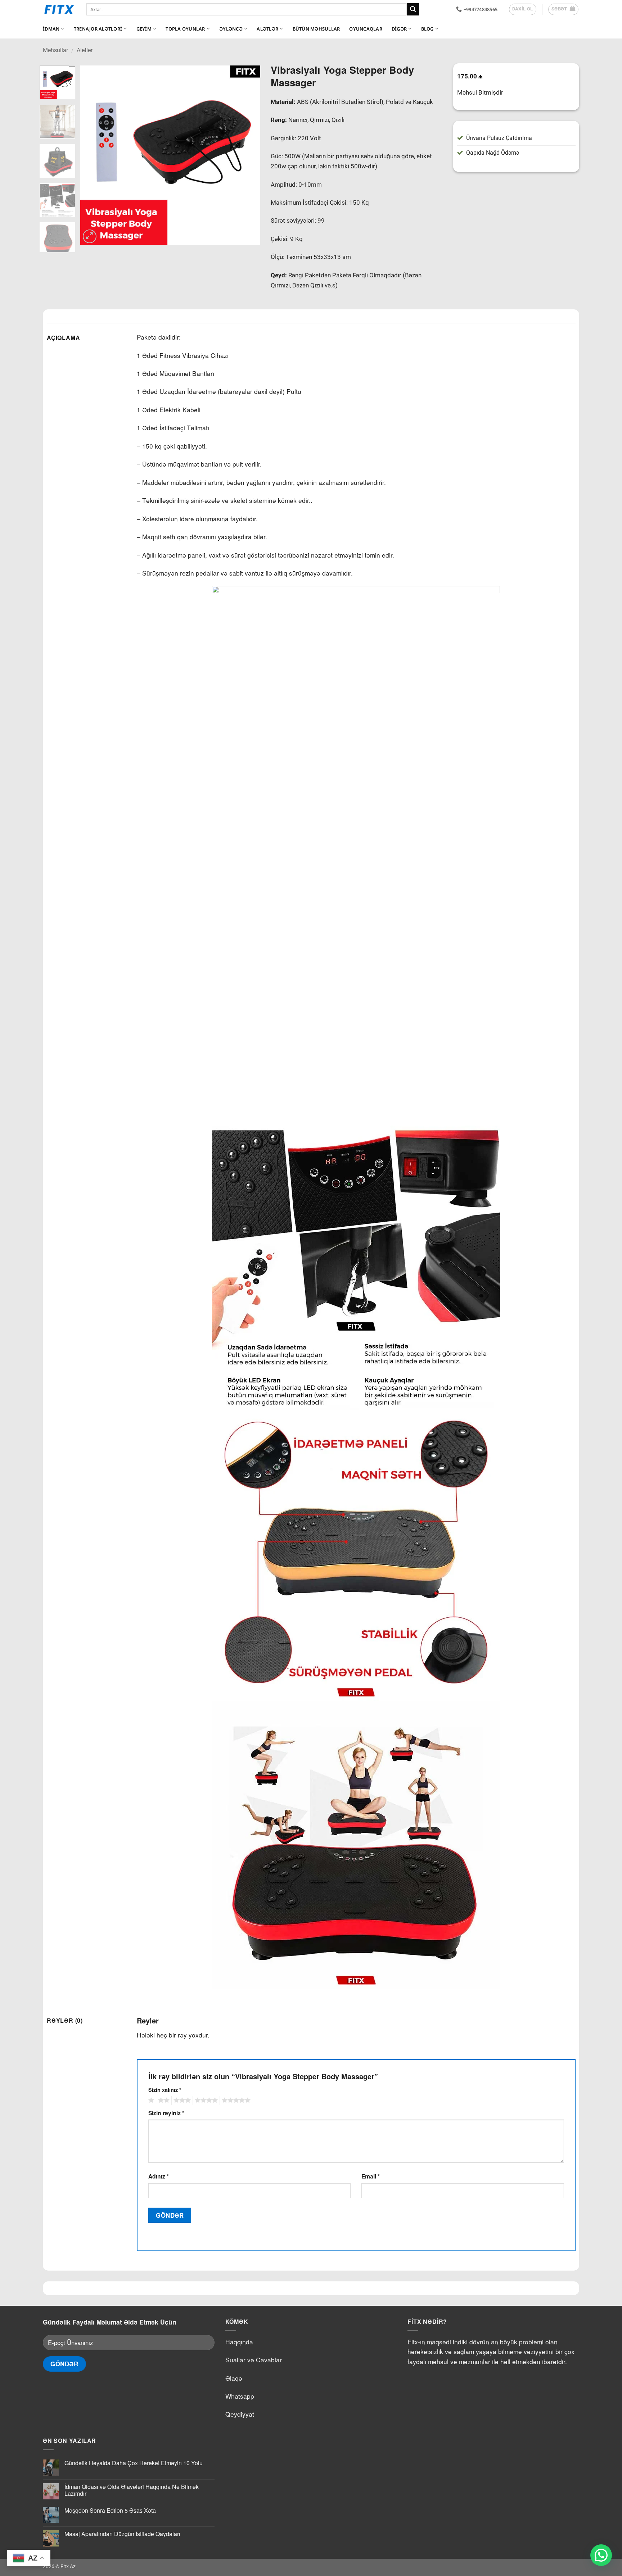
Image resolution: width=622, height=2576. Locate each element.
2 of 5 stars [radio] (163, 2100)
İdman (51, 29)
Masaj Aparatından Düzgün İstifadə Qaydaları (122, 2534)
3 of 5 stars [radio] (181, 2100)
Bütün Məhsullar (316, 29)
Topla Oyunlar (185, 29)
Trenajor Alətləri (98, 29)
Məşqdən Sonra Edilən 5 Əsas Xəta (110, 2510)
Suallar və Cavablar (254, 2360)
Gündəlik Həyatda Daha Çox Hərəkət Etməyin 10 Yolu (134, 2463)
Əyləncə (231, 29)
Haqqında (239, 2342)
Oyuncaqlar (366, 29)
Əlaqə (234, 2378)
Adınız (159, 2176)
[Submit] (413, 9)
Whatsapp (240, 2396)
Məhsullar (55, 50)
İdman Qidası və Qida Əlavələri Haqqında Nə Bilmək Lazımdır (132, 2490)
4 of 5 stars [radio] (205, 2100)
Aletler (85, 50)
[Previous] (93, 155)
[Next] (247, 155)
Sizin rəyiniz (166, 2113)
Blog (427, 29)
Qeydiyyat (240, 2414)
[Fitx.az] (59, 9)
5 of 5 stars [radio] (235, 2100)
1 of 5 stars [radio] (150, 2100)
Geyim (144, 29)
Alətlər (267, 29)
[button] (564, 9)
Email (371, 2176)
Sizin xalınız (165, 2090)
